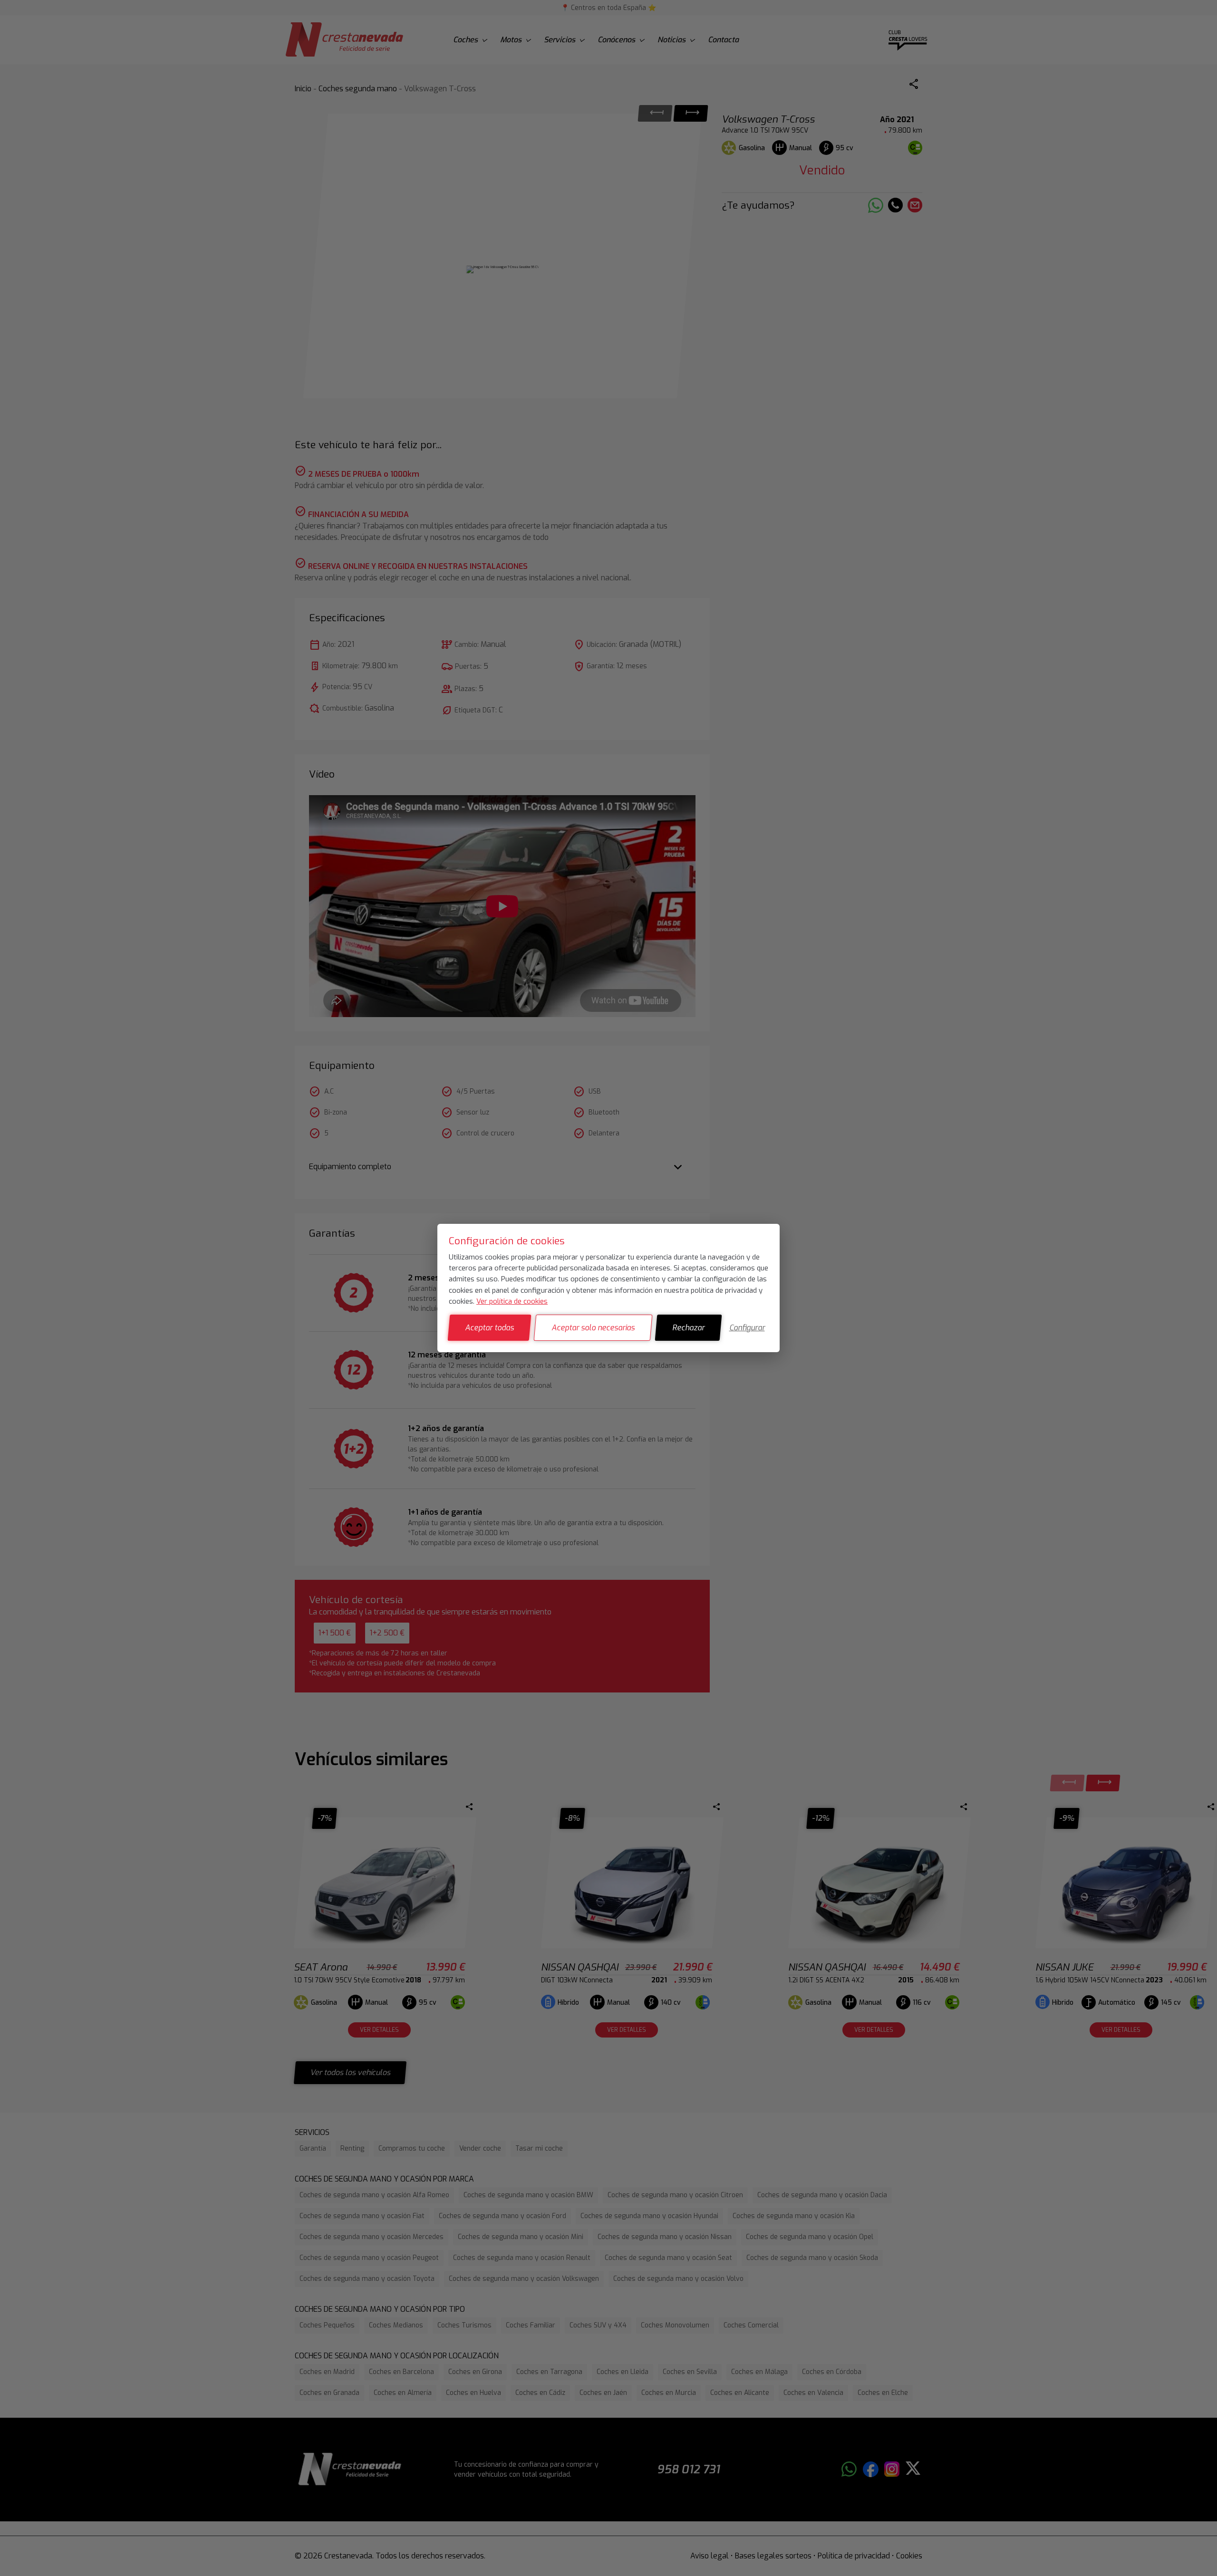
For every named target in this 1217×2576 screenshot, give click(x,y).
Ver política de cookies (512, 1301)
